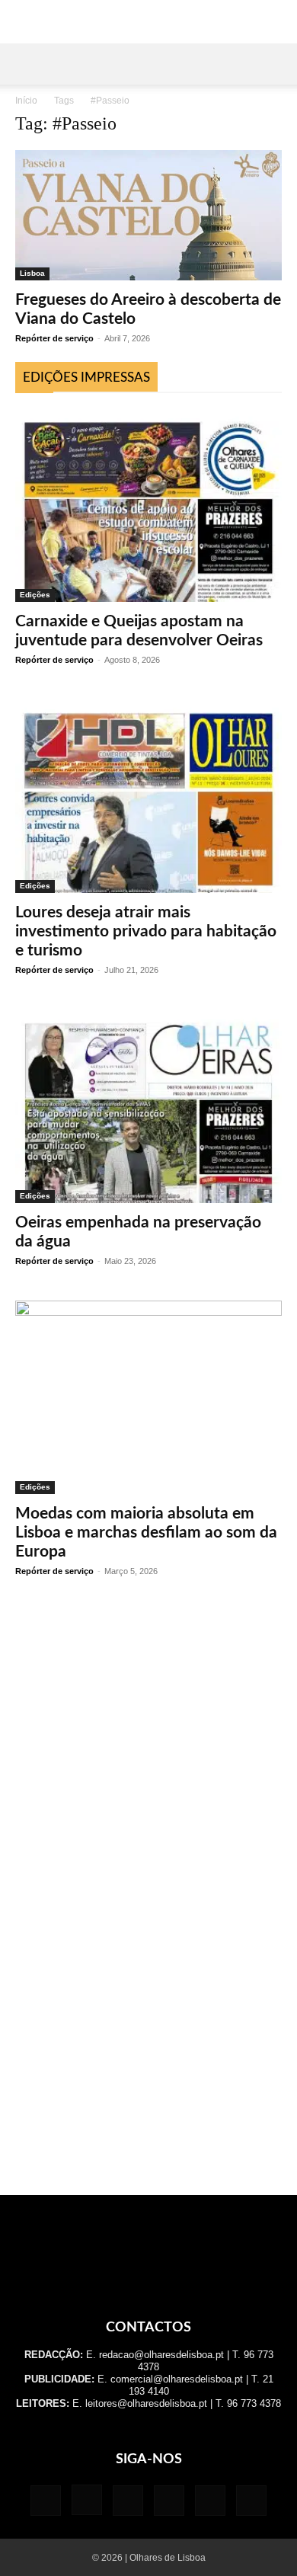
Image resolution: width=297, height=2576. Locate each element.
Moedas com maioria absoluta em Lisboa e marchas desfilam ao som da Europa (146, 1533)
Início (26, 101)
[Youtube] (251, 2501)
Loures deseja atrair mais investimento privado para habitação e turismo (146, 931)
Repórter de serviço (54, 338)
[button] (26, 64)
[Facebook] (46, 2501)
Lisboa (32, 273)
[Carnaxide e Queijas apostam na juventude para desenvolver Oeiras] (148, 505)
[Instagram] (87, 2500)
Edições (35, 595)
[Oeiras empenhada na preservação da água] (148, 1106)
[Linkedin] (128, 2501)
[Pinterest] (169, 2501)
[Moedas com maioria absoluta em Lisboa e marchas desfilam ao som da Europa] (148, 1397)
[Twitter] (210, 2501)
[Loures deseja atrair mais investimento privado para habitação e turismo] (148, 796)
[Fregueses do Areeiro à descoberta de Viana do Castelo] (148, 215)
